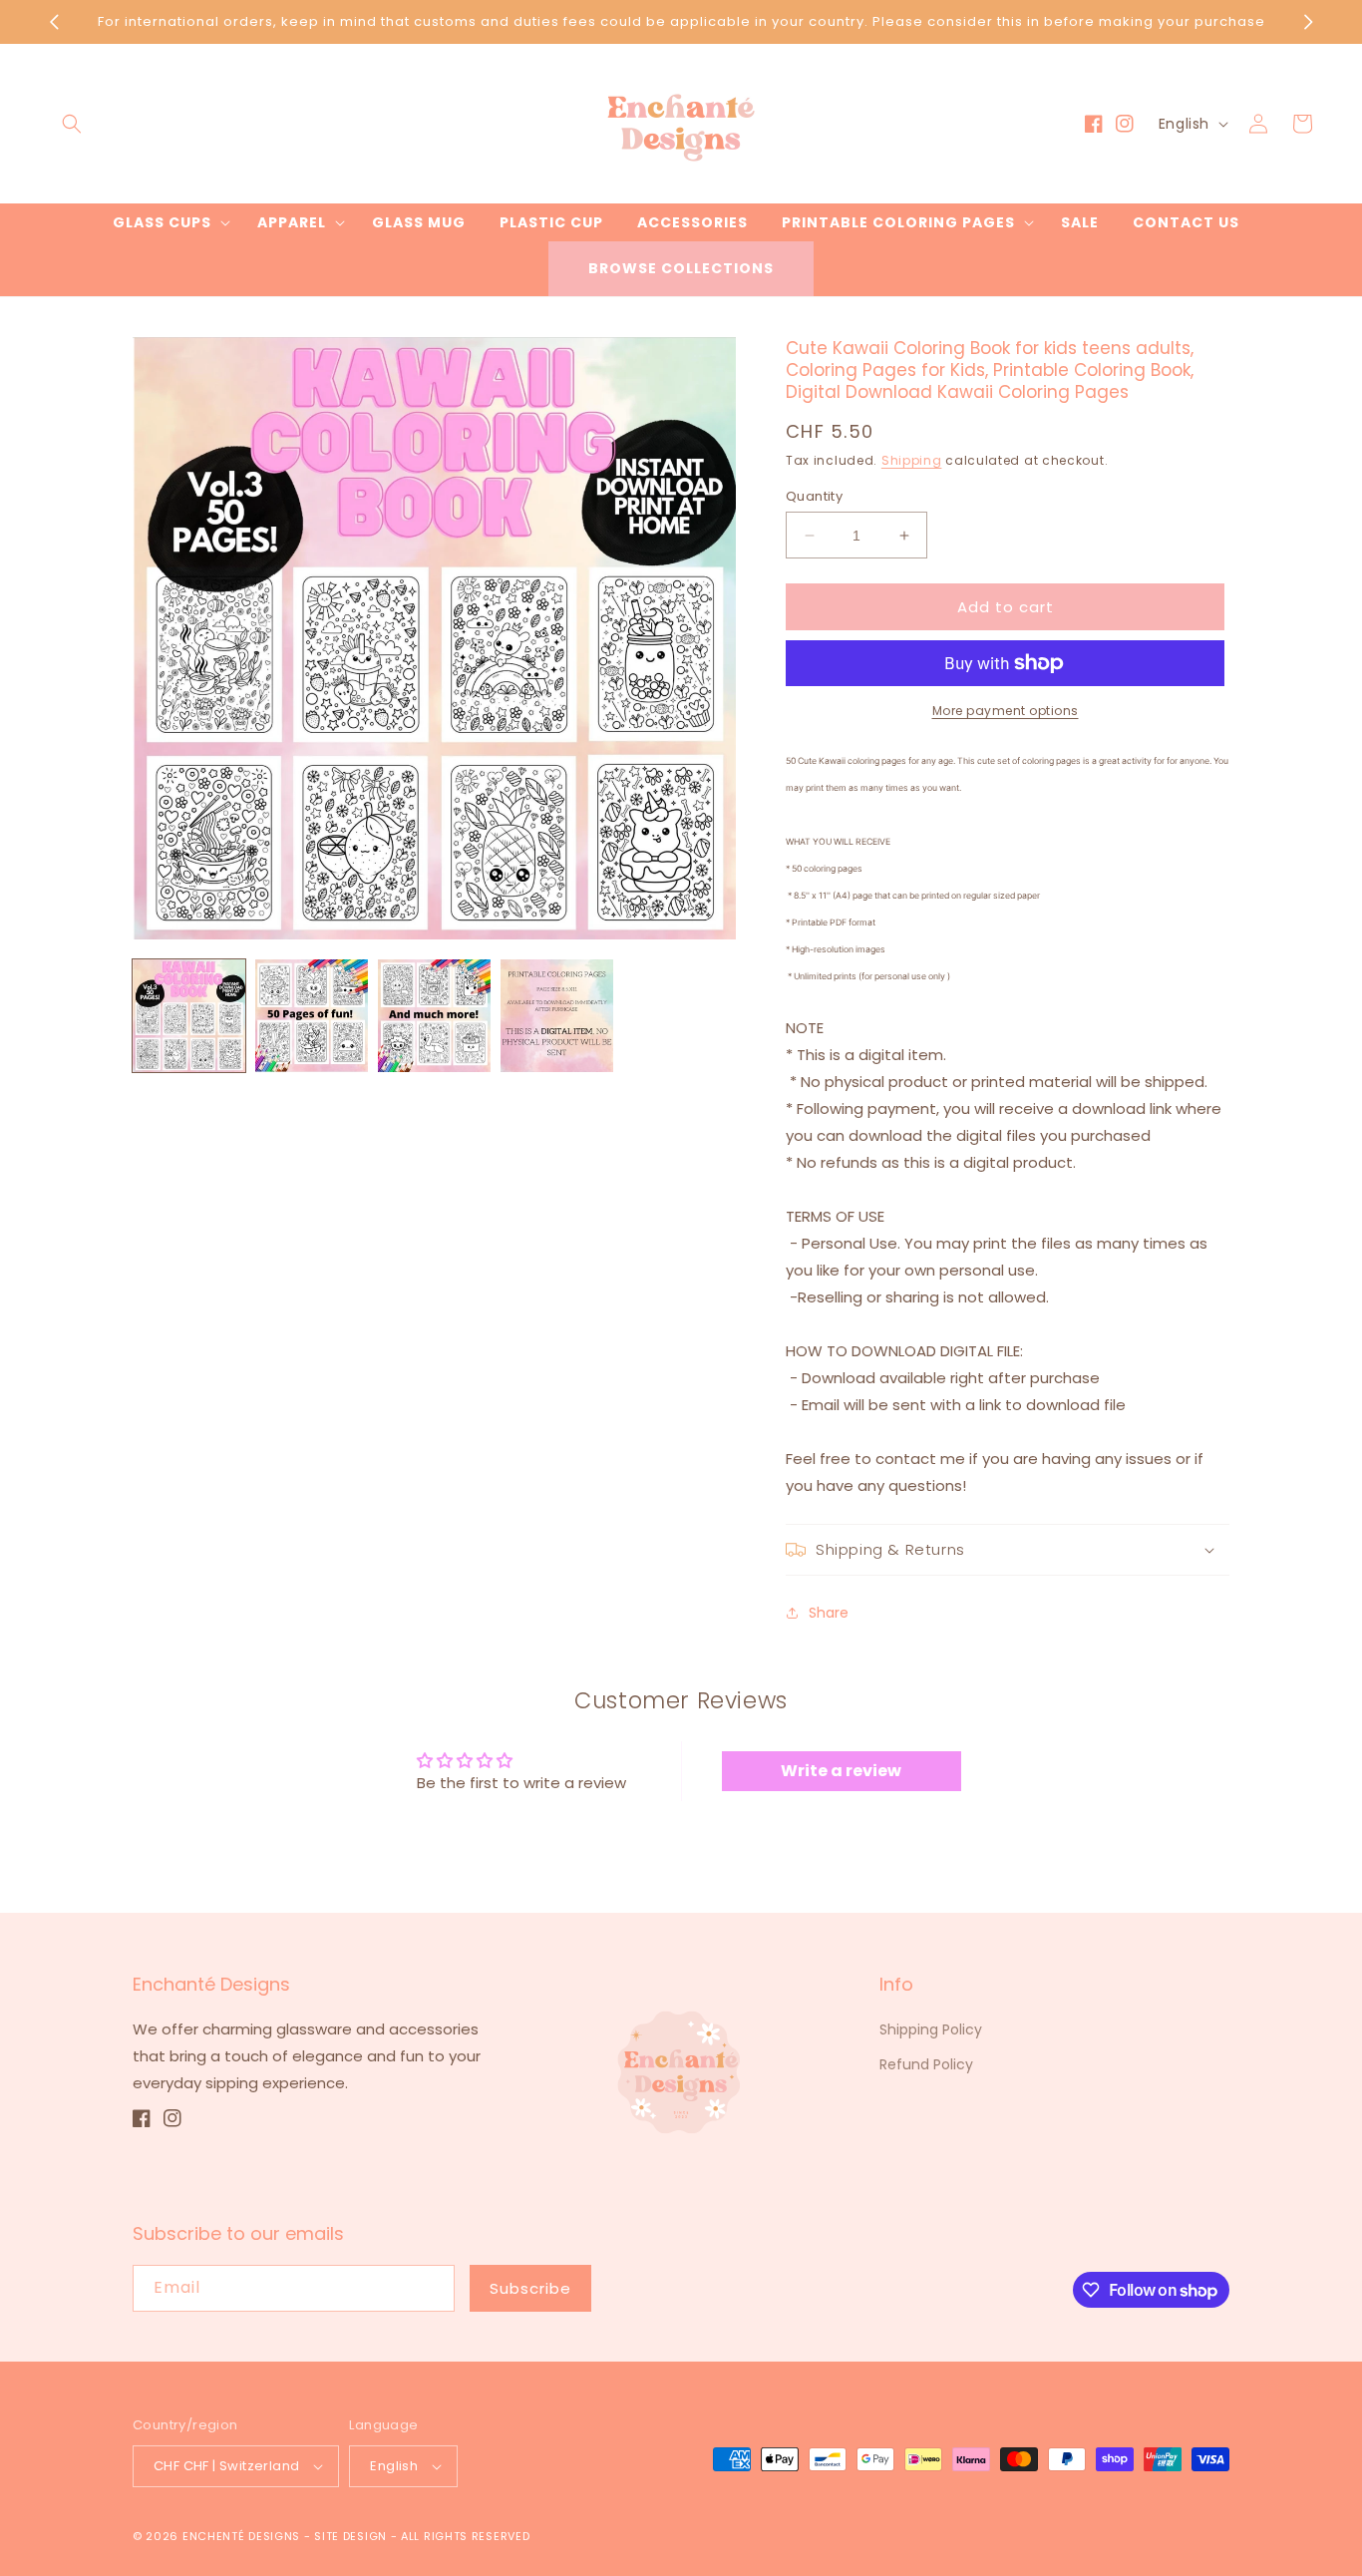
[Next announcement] (1308, 22)
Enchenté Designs (243, 2536)
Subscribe (530, 2288)
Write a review (841, 1771)
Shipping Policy (931, 2029)
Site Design (350, 2536)
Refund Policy (926, 2064)
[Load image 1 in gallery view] (189, 1016)
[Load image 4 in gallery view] (557, 1016)
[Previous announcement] (54, 22)
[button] (72, 124)
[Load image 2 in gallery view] (312, 1016)
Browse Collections (681, 268)
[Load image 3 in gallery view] (434, 1016)
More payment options (1006, 711)
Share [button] (829, 1613)
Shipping (912, 460)
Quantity (814, 496)
